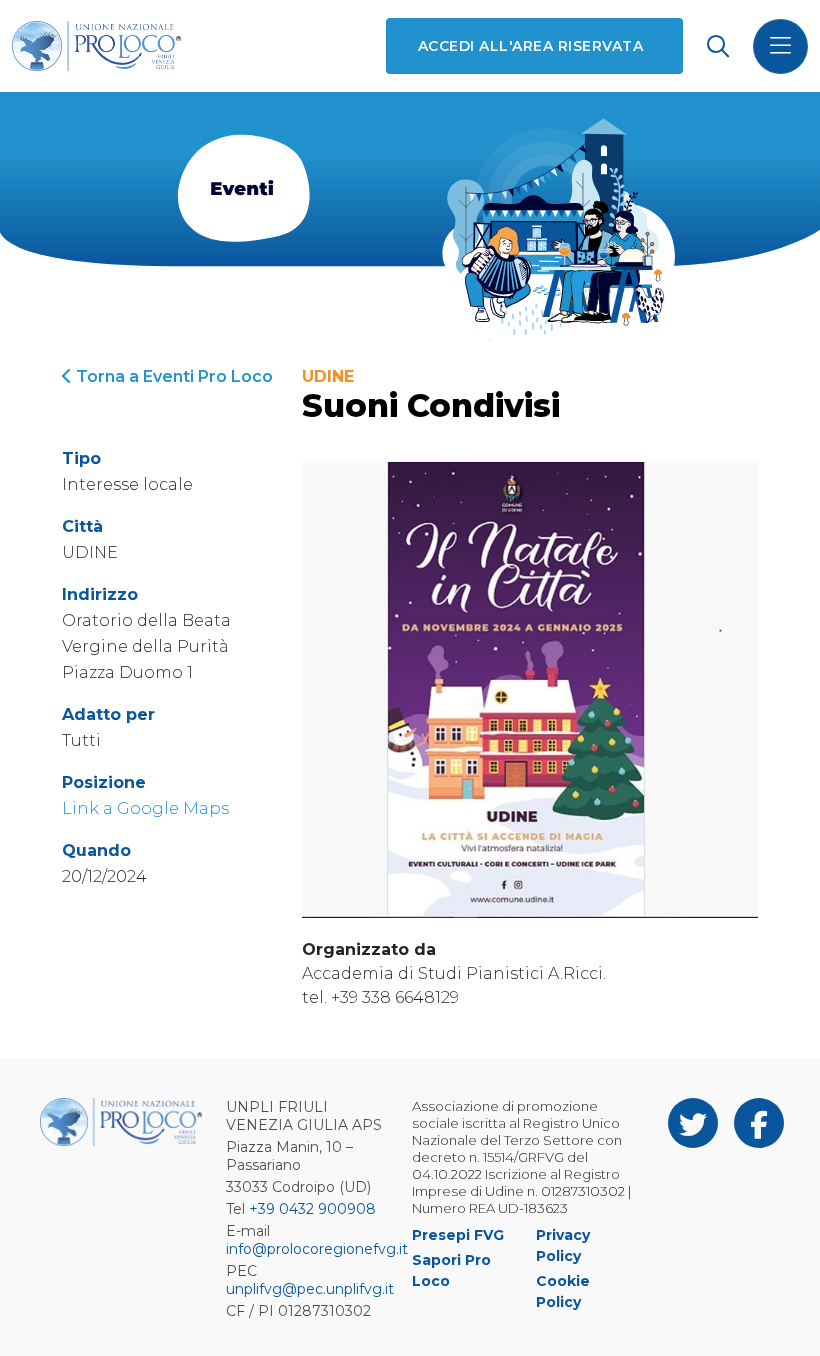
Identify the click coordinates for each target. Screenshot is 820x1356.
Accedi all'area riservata (530, 46)
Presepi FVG (458, 1235)
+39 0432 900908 (312, 1209)
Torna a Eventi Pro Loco (172, 376)
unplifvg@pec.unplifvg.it (310, 1289)
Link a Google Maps (145, 808)
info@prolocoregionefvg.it (317, 1249)
